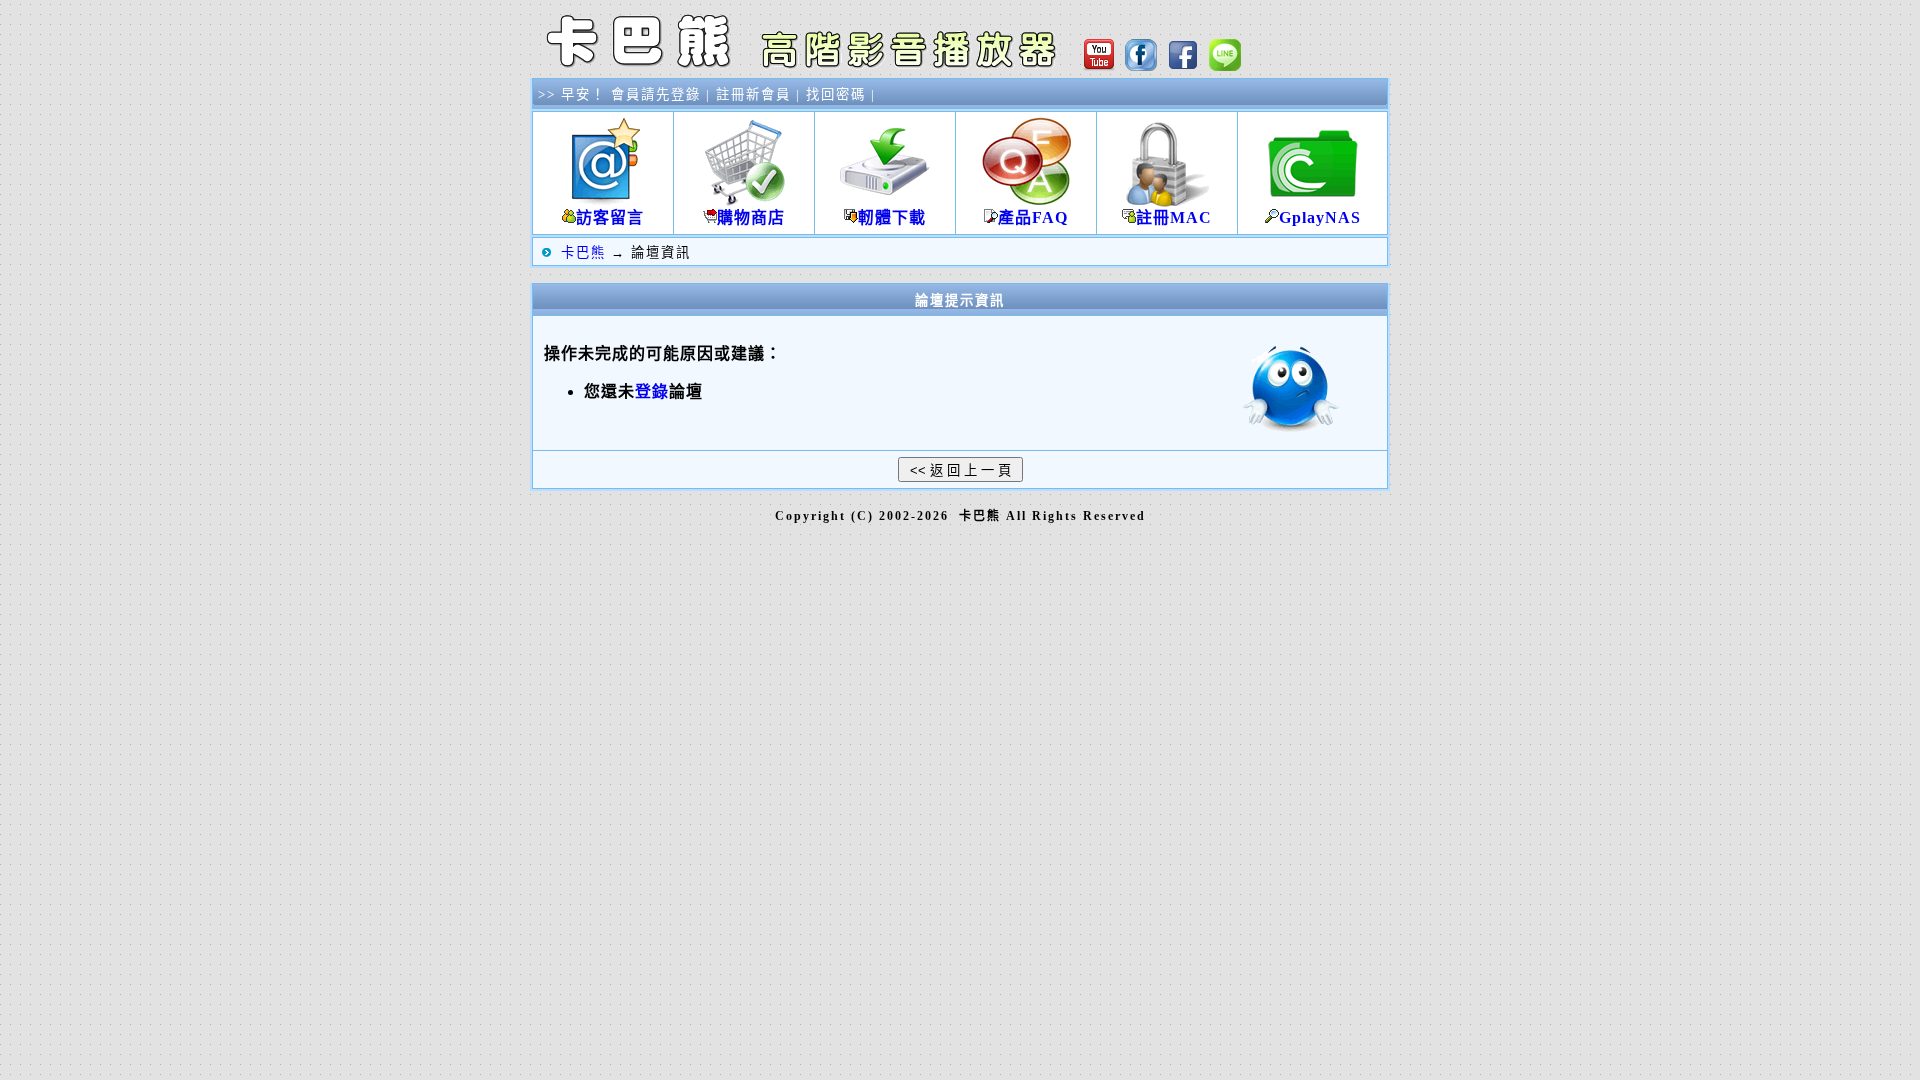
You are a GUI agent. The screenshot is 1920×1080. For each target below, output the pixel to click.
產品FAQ (1033, 217)
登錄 (652, 391)
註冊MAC (1174, 217)
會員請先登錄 (656, 94)
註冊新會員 (753, 94)
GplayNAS (1320, 217)
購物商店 (751, 217)
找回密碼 (836, 94)
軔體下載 (892, 217)
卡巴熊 (583, 252)
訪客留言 (610, 217)
